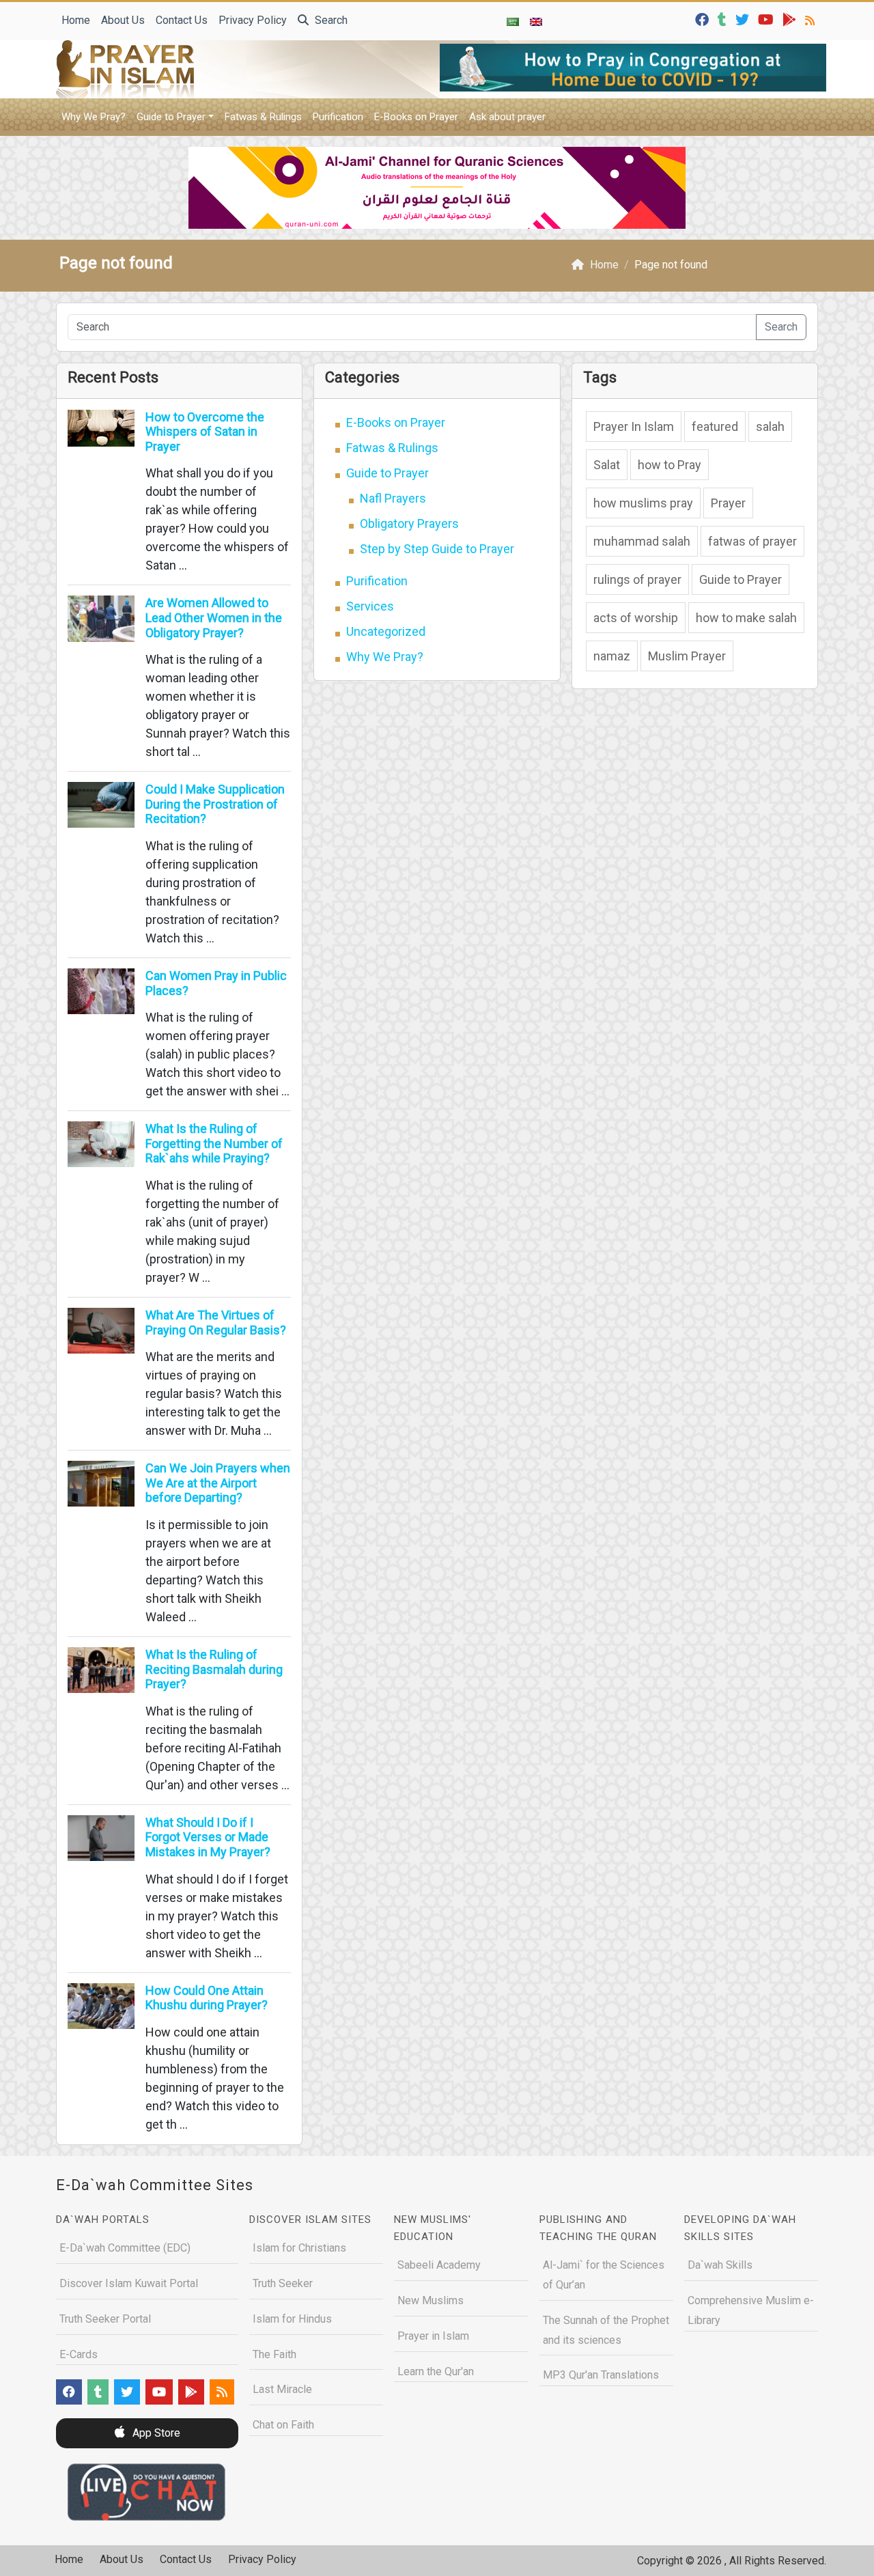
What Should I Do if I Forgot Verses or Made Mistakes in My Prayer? (208, 1837)
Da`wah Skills (720, 2265)
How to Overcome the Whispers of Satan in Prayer (205, 432)
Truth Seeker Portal (105, 2319)
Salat (607, 465)
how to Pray (669, 465)
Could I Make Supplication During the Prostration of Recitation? (215, 804)
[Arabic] (513, 21)
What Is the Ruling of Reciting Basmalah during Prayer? (214, 1669)
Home (76, 20)
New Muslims (431, 2300)
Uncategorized (386, 631)
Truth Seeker (283, 2283)
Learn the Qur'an (436, 2371)
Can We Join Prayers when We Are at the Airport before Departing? (218, 1483)
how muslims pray (643, 503)
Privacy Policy (253, 20)
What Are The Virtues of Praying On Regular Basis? (216, 1322)
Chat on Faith (283, 2425)
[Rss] (812, 19)
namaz (612, 656)
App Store (155, 2433)
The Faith (274, 2354)
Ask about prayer (507, 117)
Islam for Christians (299, 2248)
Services (370, 606)
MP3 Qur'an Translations (601, 2375)
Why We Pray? (94, 117)
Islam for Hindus (292, 2319)
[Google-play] (791, 19)
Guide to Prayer (171, 117)
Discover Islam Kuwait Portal (129, 2283)
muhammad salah (642, 541)
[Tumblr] (724, 19)
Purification (338, 117)
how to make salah (746, 618)
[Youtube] (767, 19)
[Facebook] (704, 19)
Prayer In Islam (634, 426)
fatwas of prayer (752, 541)
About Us (123, 20)
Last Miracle (282, 2389)
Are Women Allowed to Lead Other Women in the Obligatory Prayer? (214, 617)
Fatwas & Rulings (263, 117)
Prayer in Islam (433, 2336)
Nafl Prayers (393, 498)
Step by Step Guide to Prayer (437, 549)
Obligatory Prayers (409, 523)
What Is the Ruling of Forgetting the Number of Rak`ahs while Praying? (214, 1143)
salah (770, 426)
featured (715, 426)
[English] (536, 21)
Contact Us (182, 20)
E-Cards (79, 2354)
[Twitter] (744, 19)
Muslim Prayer (687, 656)
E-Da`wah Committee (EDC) (125, 2248)
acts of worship (636, 618)
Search (330, 20)
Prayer (728, 503)
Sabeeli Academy (439, 2265)
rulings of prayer (637, 579)
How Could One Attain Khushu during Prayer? (207, 1998)
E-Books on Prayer (416, 117)
